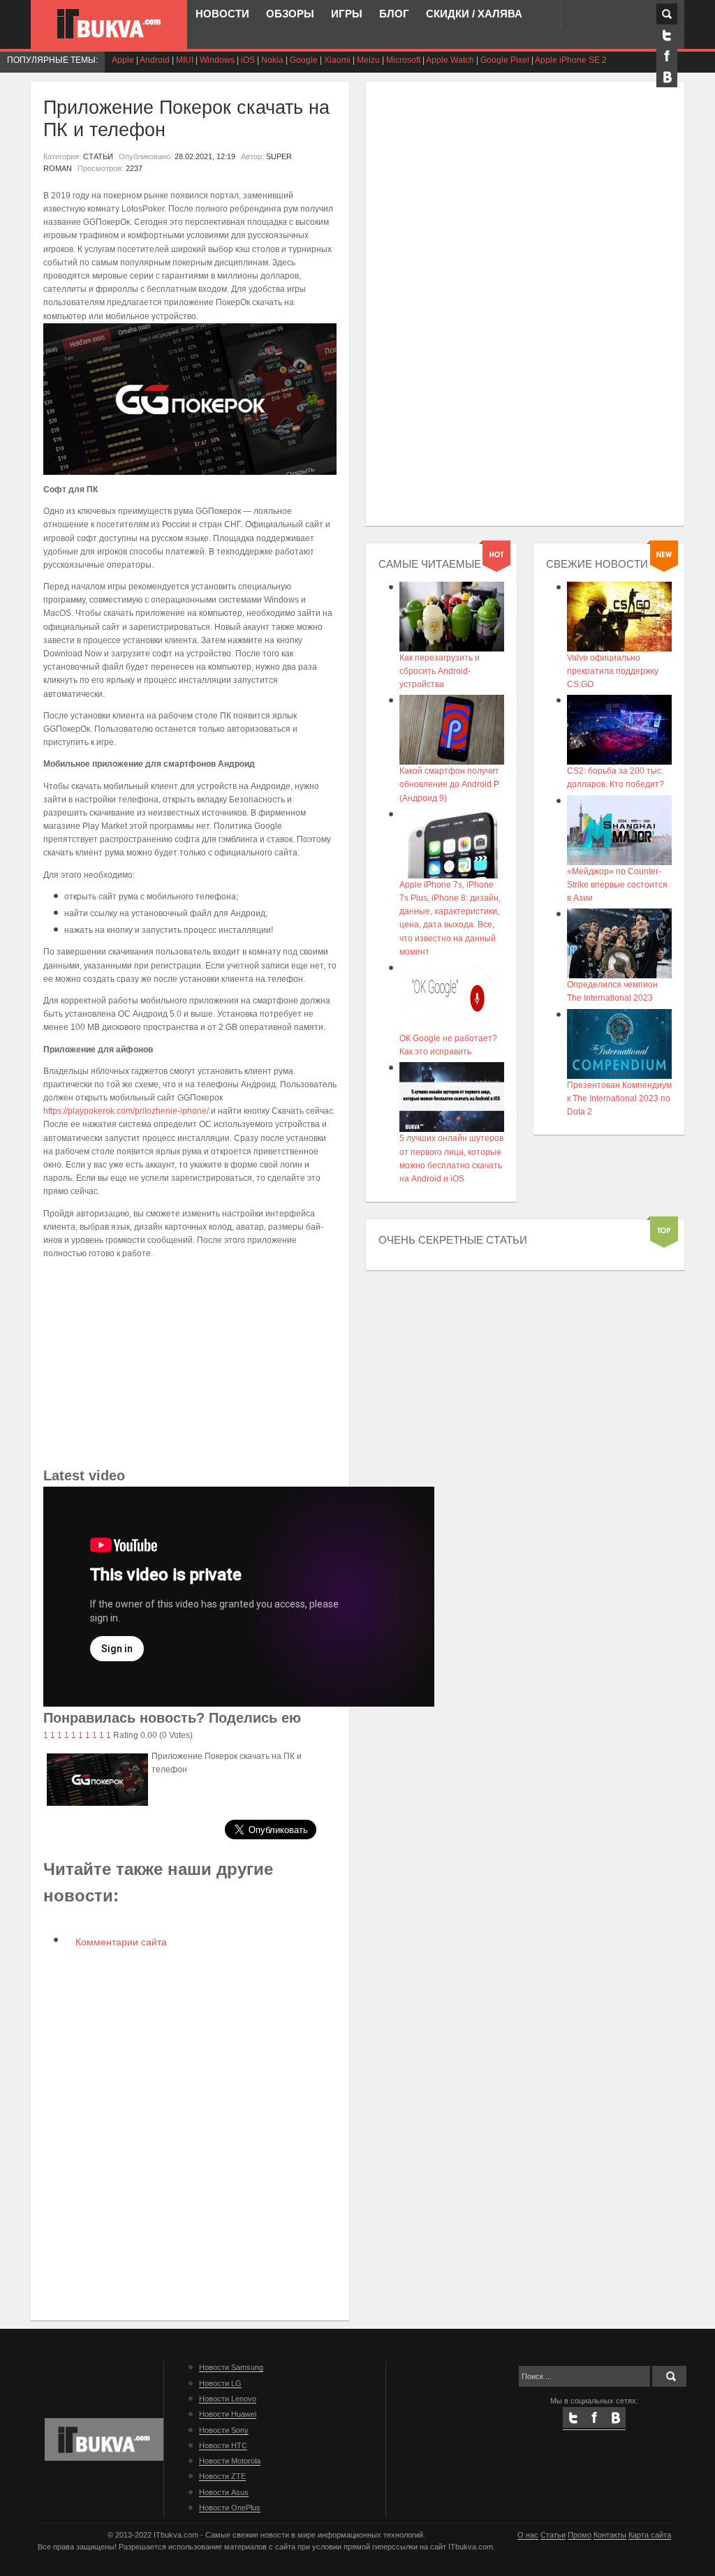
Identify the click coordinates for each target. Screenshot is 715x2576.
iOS (248, 60)
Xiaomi (337, 60)
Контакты (610, 2535)
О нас (528, 2535)
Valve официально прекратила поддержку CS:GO (613, 671)
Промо (580, 2535)
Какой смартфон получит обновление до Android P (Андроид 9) (449, 784)
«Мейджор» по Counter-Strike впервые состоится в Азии (617, 885)
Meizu (368, 60)
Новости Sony (224, 2430)
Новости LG (220, 2383)
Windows (217, 60)
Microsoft (403, 60)
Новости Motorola (230, 2461)
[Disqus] (190, 2133)
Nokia (272, 60)
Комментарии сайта (120, 1942)
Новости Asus (224, 2492)
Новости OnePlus (230, 2508)
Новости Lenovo (228, 2399)
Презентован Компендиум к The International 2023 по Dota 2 (619, 1098)
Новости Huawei (228, 2414)
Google (304, 60)
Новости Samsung (231, 2367)
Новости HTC (223, 2445)
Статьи (553, 2535)
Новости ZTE (222, 2476)
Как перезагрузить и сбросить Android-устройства (440, 671)
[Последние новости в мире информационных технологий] (109, 24)
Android (155, 60)
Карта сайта (650, 2535)
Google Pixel (505, 60)
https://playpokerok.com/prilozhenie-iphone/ (126, 1111)
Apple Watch (450, 60)
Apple (123, 60)
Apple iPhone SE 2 (571, 60)
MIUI (185, 60)
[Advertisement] (190, 1367)
